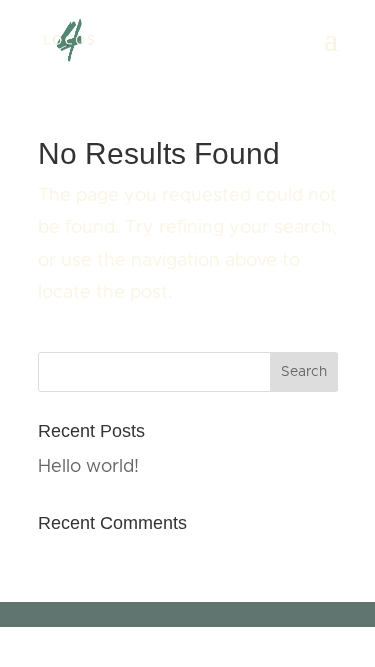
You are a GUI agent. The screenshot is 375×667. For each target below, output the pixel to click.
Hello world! (88, 467)
